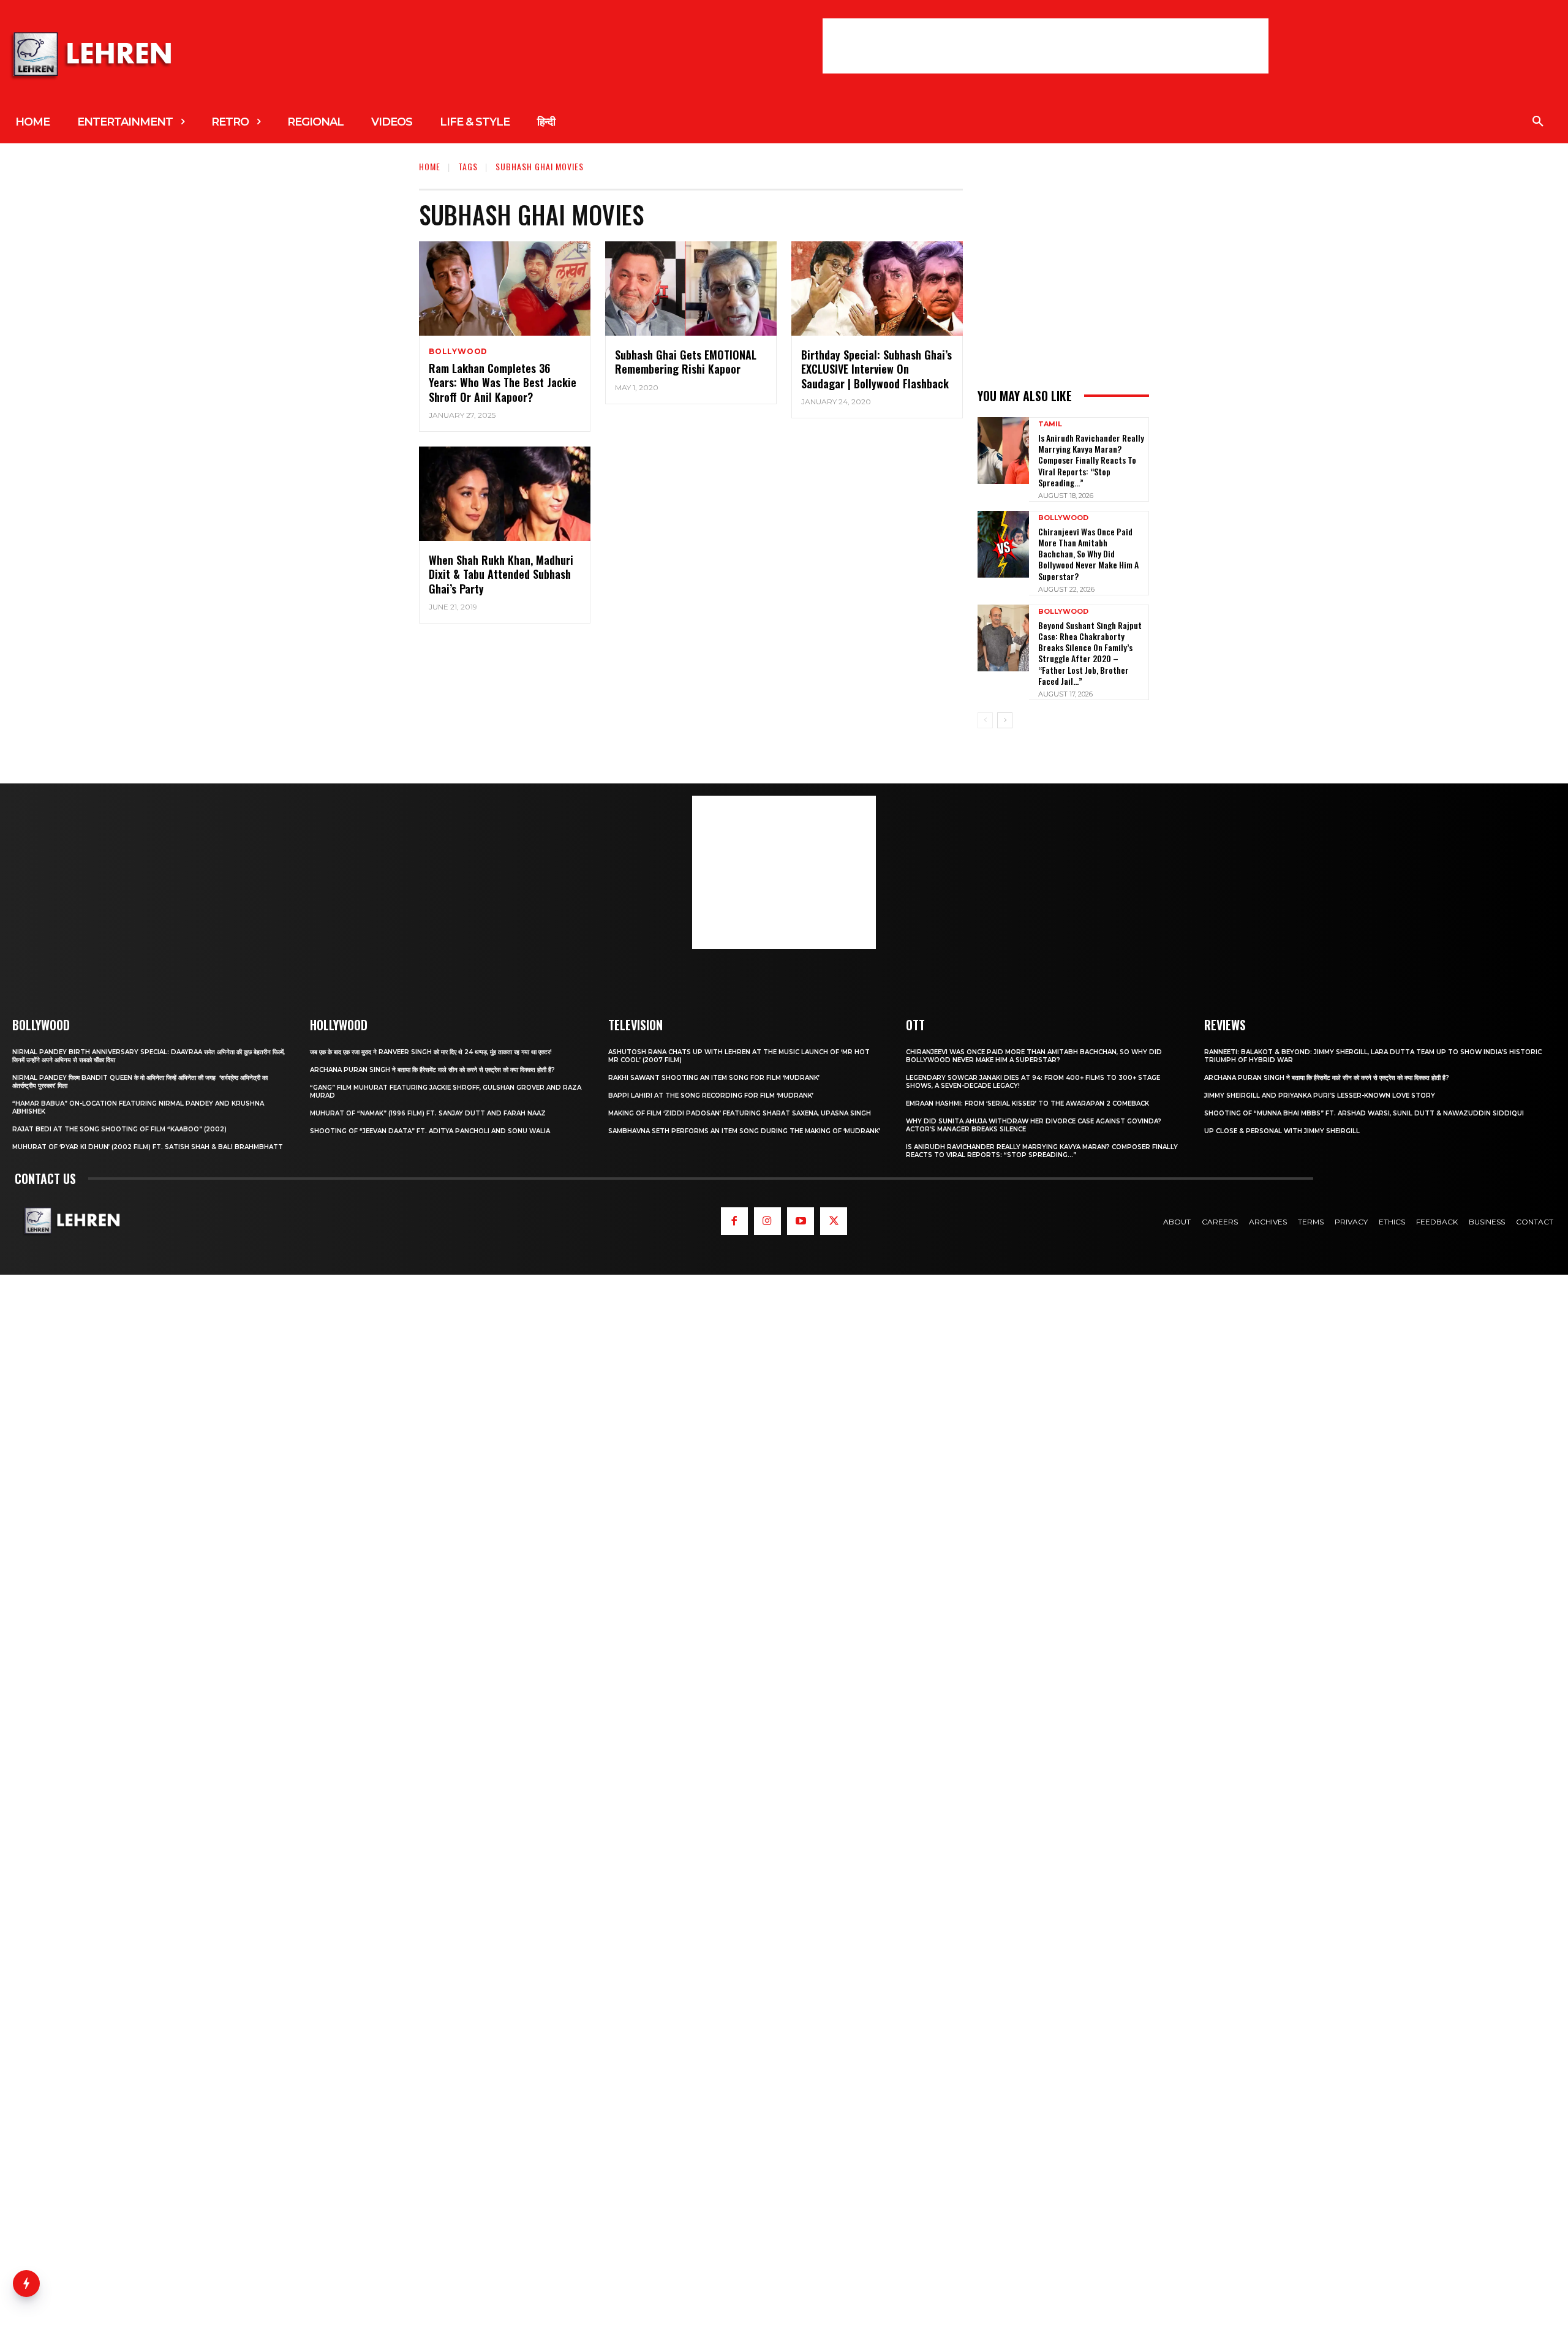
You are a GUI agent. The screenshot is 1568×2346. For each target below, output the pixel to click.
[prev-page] (985, 720)
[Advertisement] (1046, 46)
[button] (1538, 122)
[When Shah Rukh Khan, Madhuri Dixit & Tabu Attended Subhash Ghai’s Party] (505, 494)
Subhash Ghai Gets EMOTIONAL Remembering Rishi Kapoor (686, 362)
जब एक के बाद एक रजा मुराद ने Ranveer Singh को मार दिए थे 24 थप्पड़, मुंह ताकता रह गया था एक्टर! (431, 1052)
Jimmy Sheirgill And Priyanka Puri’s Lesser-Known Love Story (1320, 1096)
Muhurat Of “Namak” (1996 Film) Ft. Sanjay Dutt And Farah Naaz (428, 1113)
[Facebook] (734, 1221)
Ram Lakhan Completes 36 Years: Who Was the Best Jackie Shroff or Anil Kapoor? (503, 383)
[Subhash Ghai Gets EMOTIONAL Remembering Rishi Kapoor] (691, 289)
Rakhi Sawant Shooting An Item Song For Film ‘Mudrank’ (714, 1078)
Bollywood (458, 352)
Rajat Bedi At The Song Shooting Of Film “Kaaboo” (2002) (119, 1129)
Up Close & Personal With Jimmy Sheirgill (1282, 1131)
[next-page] (1005, 720)
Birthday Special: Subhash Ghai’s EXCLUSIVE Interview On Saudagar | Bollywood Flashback (876, 369)
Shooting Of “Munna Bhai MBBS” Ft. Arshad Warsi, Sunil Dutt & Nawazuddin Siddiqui (1364, 1113)
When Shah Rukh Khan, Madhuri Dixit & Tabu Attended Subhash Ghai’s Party (501, 574)
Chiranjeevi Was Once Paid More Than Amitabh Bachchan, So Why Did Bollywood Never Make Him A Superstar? (1088, 554)
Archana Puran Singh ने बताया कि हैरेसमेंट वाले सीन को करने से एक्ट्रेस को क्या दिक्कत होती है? (432, 1070)
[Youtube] (801, 1221)
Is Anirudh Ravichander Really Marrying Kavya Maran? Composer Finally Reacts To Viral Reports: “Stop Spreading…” (1091, 460)
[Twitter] (834, 1221)
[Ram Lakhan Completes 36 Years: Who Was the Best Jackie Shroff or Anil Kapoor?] (505, 289)
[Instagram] (767, 1221)
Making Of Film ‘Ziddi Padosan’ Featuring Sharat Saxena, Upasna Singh (740, 1113)
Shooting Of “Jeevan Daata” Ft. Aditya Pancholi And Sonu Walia (430, 1131)
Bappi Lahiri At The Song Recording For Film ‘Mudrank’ (711, 1096)
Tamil (1050, 424)
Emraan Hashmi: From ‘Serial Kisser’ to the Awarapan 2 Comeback (1027, 1103)
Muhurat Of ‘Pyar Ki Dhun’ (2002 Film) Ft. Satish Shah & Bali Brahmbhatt (148, 1147)
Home (430, 166)
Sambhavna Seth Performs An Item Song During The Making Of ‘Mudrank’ (744, 1131)
